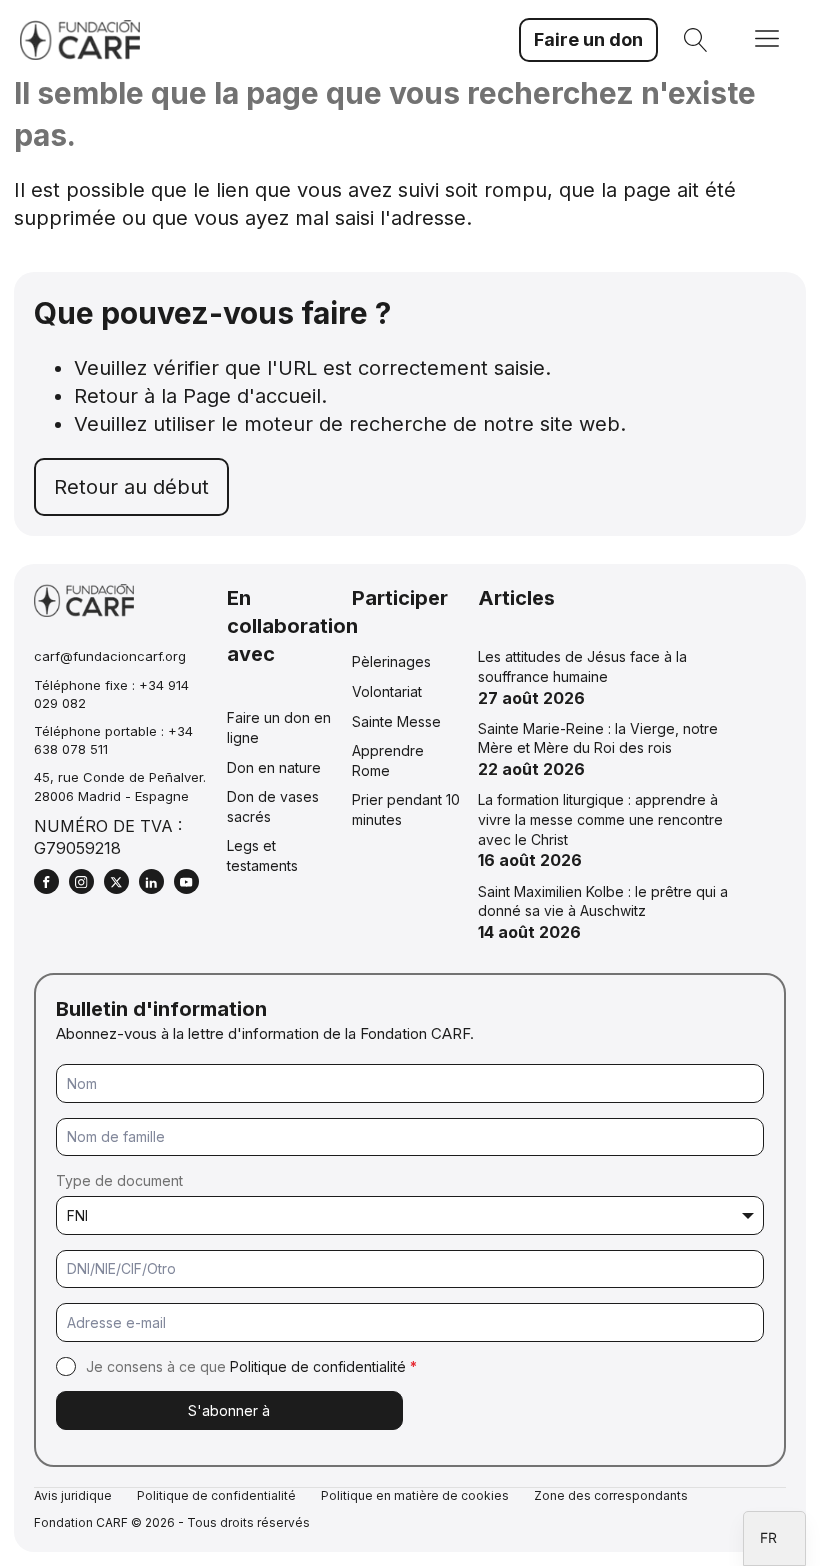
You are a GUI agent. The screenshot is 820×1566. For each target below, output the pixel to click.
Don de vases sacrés (273, 806)
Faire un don (588, 39)
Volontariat (387, 691)
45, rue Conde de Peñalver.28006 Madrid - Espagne (120, 786)
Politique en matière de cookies (415, 1495)
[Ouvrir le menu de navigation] (767, 40)
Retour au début (131, 487)
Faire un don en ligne (279, 727)
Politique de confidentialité (318, 1366)
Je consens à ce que (251, 1366)
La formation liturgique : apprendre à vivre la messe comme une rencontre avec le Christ (600, 819)
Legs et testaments (262, 855)
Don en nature (274, 767)
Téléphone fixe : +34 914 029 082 (111, 694)
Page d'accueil (252, 396)
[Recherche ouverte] (696, 40)
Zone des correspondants (611, 1495)
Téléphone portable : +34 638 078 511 (113, 740)
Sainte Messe (396, 721)
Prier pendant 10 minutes (406, 809)
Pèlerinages (391, 661)
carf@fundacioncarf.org (110, 656)
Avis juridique (73, 1495)
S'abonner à (229, 1410)
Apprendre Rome (388, 760)
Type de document (119, 1180)
